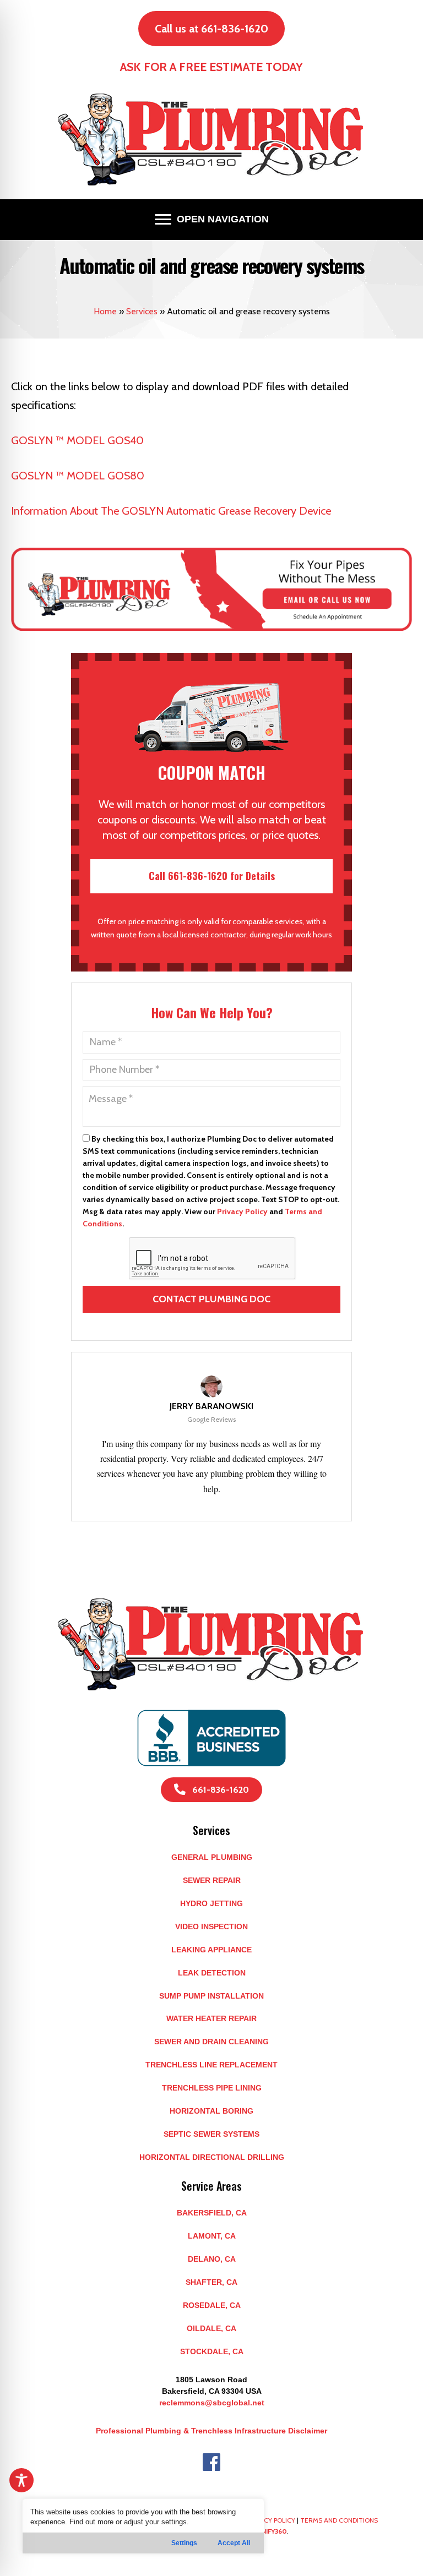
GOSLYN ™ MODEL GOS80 (78, 476)
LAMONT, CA (212, 2236)
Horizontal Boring (211, 2111)
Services (142, 311)
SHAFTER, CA (211, 2282)
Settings (184, 2543)
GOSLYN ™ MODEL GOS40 (77, 440)
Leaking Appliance (211, 1950)
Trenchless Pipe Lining (212, 2088)
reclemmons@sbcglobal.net (212, 2403)
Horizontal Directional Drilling (212, 2157)
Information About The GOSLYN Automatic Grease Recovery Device (171, 511)
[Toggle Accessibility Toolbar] (21, 2480)
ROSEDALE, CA (212, 2305)
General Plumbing (212, 1857)
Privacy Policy (242, 1211)
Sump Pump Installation (211, 1996)
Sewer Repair (212, 1880)
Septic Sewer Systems (211, 2134)
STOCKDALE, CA (212, 2351)
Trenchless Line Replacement (211, 2065)
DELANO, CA (212, 2259)
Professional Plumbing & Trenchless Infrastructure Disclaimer (211, 2431)
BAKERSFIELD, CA (212, 2213)
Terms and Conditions (339, 2520)
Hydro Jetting (211, 1903)
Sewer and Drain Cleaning (211, 2042)
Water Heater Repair (211, 2018)
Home (105, 311)
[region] (143, 2526)
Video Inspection (211, 1926)
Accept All (234, 2543)
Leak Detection (212, 1973)
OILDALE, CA (211, 2328)
